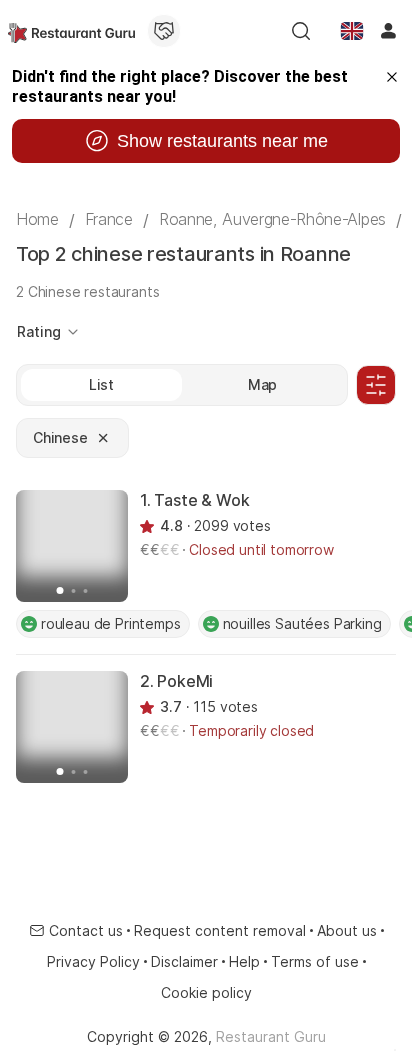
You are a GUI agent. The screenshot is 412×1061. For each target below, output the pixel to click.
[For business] (164, 31)
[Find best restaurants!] (71, 31)
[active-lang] (352, 31)
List (101, 384)
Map (263, 384)
